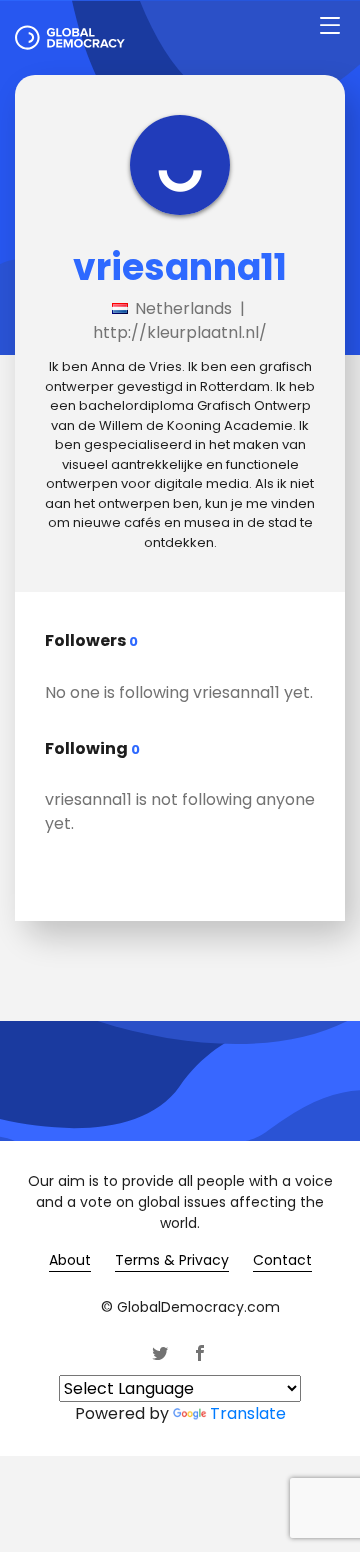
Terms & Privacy (172, 1260)
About (70, 1260)
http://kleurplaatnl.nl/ (180, 332)
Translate (248, 1413)
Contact (282, 1260)
